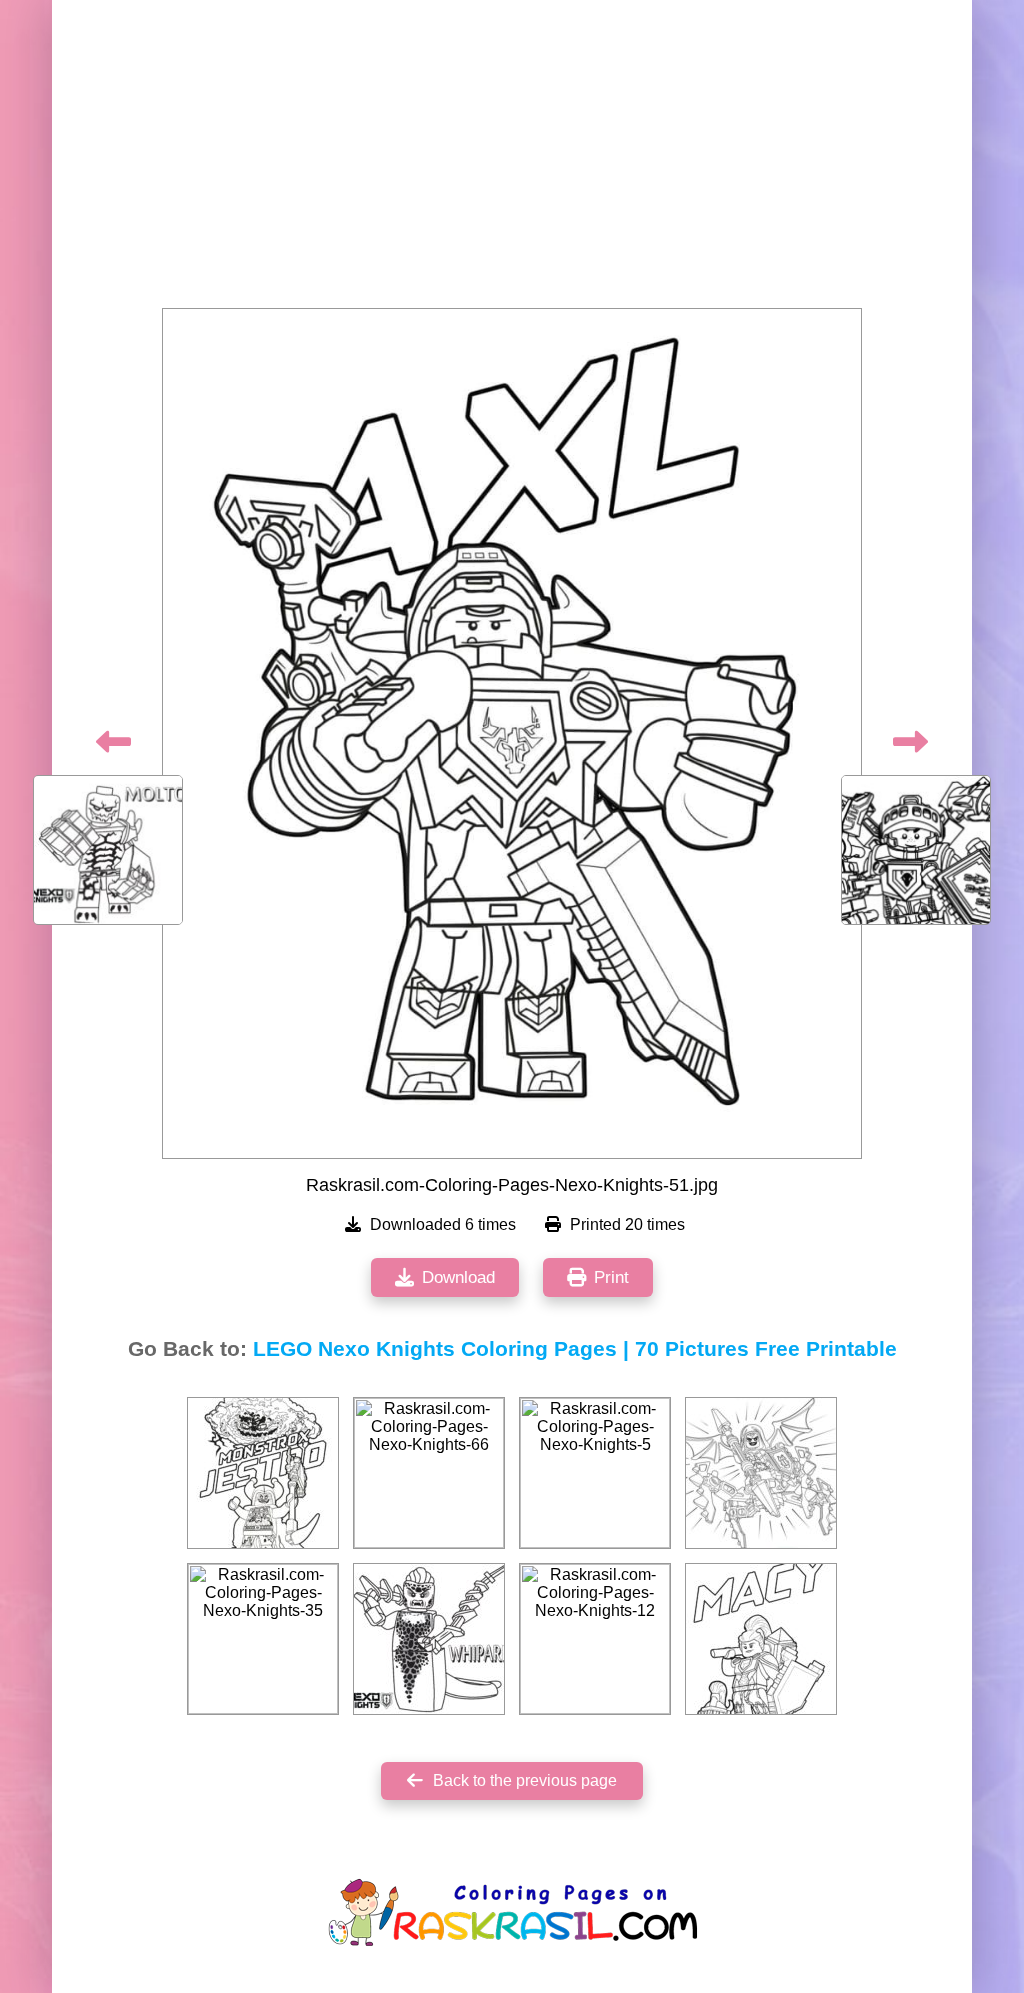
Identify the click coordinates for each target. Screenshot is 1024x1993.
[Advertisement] (512, 160)
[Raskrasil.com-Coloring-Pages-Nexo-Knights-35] (263, 1639)
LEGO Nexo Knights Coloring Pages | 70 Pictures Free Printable (575, 1349)
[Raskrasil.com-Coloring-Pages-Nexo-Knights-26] (761, 1473)
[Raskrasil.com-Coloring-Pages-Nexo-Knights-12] (595, 1639)
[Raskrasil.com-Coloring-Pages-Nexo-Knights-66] (429, 1473)
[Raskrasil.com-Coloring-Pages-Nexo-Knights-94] (429, 1639)
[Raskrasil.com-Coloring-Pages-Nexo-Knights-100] (263, 1473)
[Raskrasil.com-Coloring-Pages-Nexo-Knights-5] (595, 1473)
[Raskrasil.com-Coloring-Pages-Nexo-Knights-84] (761, 1639)
